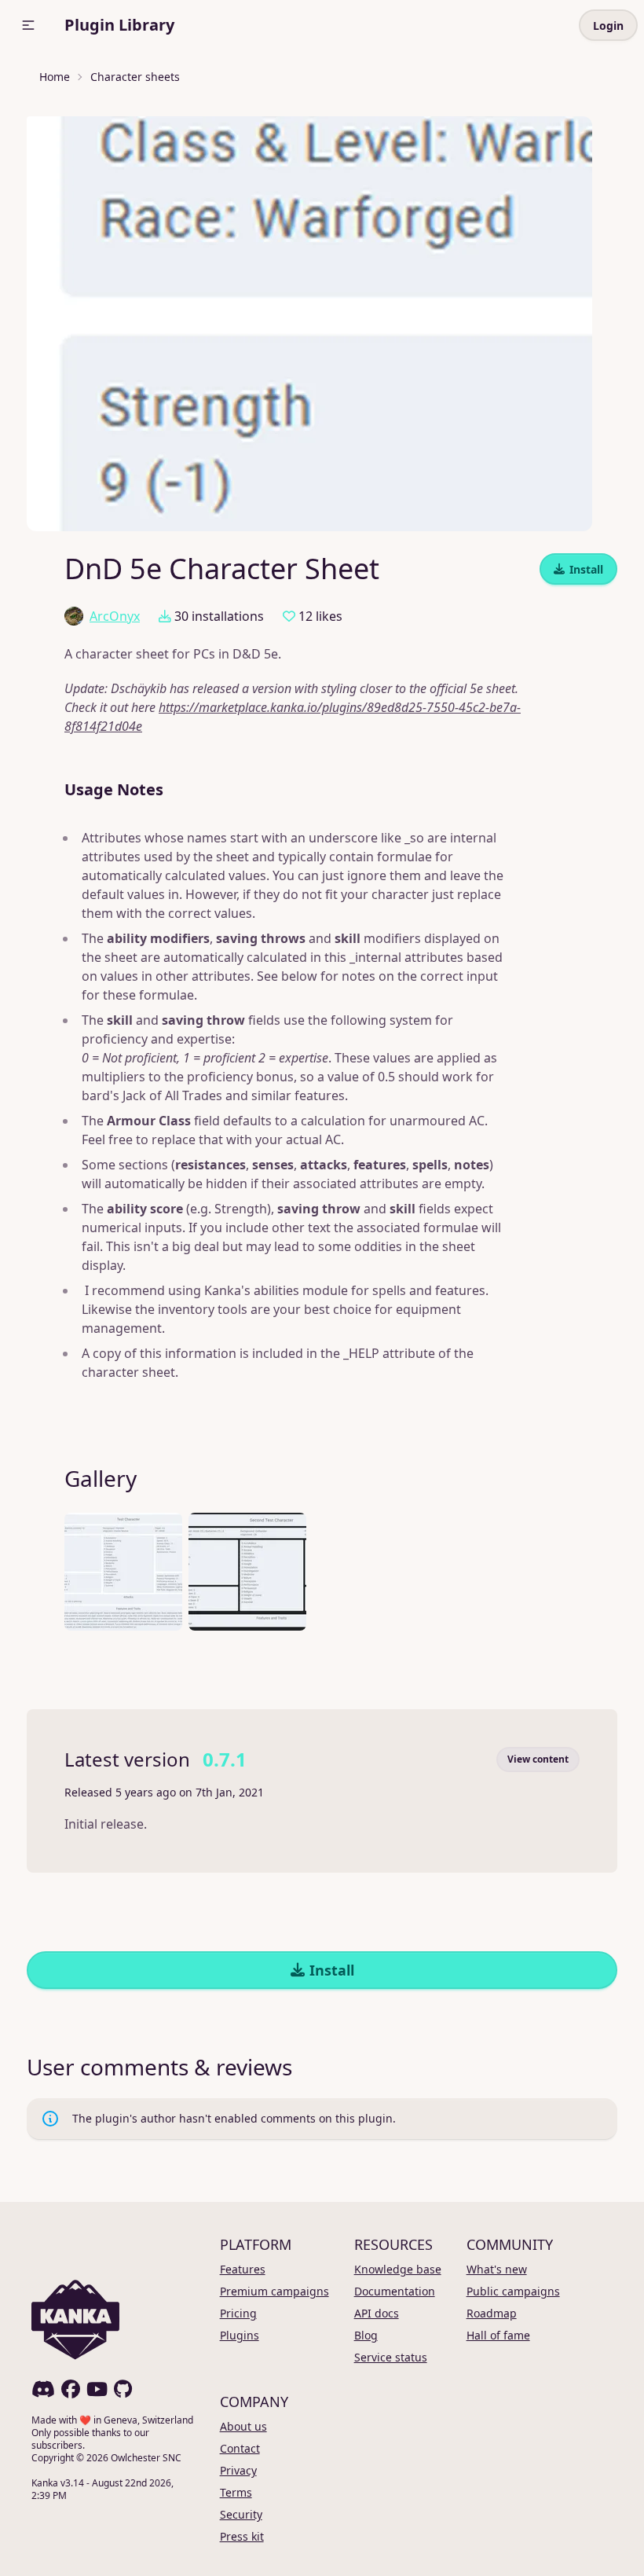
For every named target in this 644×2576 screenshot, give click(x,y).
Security (241, 2514)
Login (608, 26)
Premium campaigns (274, 2291)
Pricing (238, 2313)
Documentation (395, 2291)
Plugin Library (119, 25)
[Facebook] (71, 2389)
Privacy (238, 2470)
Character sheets (135, 77)
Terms (236, 2492)
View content (538, 1759)
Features (243, 2269)
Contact (240, 2448)
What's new (497, 2269)
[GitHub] (123, 2389)
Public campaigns (513, 2291)
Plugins (240, 2335)
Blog (366, 2335)
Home (55, 77)
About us (243, 2426)
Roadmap (492, 2313)
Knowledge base (398, 2269)
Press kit (242, 2536)
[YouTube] (97, 2389)
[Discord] (43, 2389)
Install (586, 569)
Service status (391, 2357)
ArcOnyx (115, 616)
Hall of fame (498, 2335)
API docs (377, 2313)
